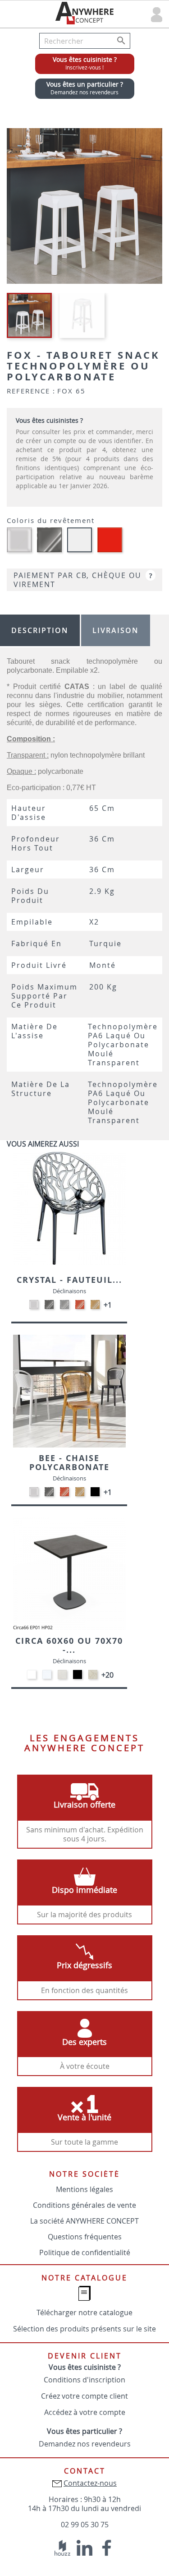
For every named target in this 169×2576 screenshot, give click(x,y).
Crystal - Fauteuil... (69, 1280)
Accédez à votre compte (85, 2412)
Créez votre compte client (84, 2396)
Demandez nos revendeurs (85, 2444)
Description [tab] (40, 630)
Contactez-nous (90, 2483)
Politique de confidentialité (85, 2252)
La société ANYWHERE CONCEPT (84, 2221)
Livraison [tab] (116, 630)
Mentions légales (84, 2189)
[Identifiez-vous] (157, 14)
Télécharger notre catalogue (84, 2312)
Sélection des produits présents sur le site (84, 2329)
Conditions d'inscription (84, 2380)
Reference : (31, 391)
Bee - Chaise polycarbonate (69, 1463)
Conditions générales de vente (84, 2205)
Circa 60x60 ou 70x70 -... (69, 1645)
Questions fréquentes (85, 2237)
